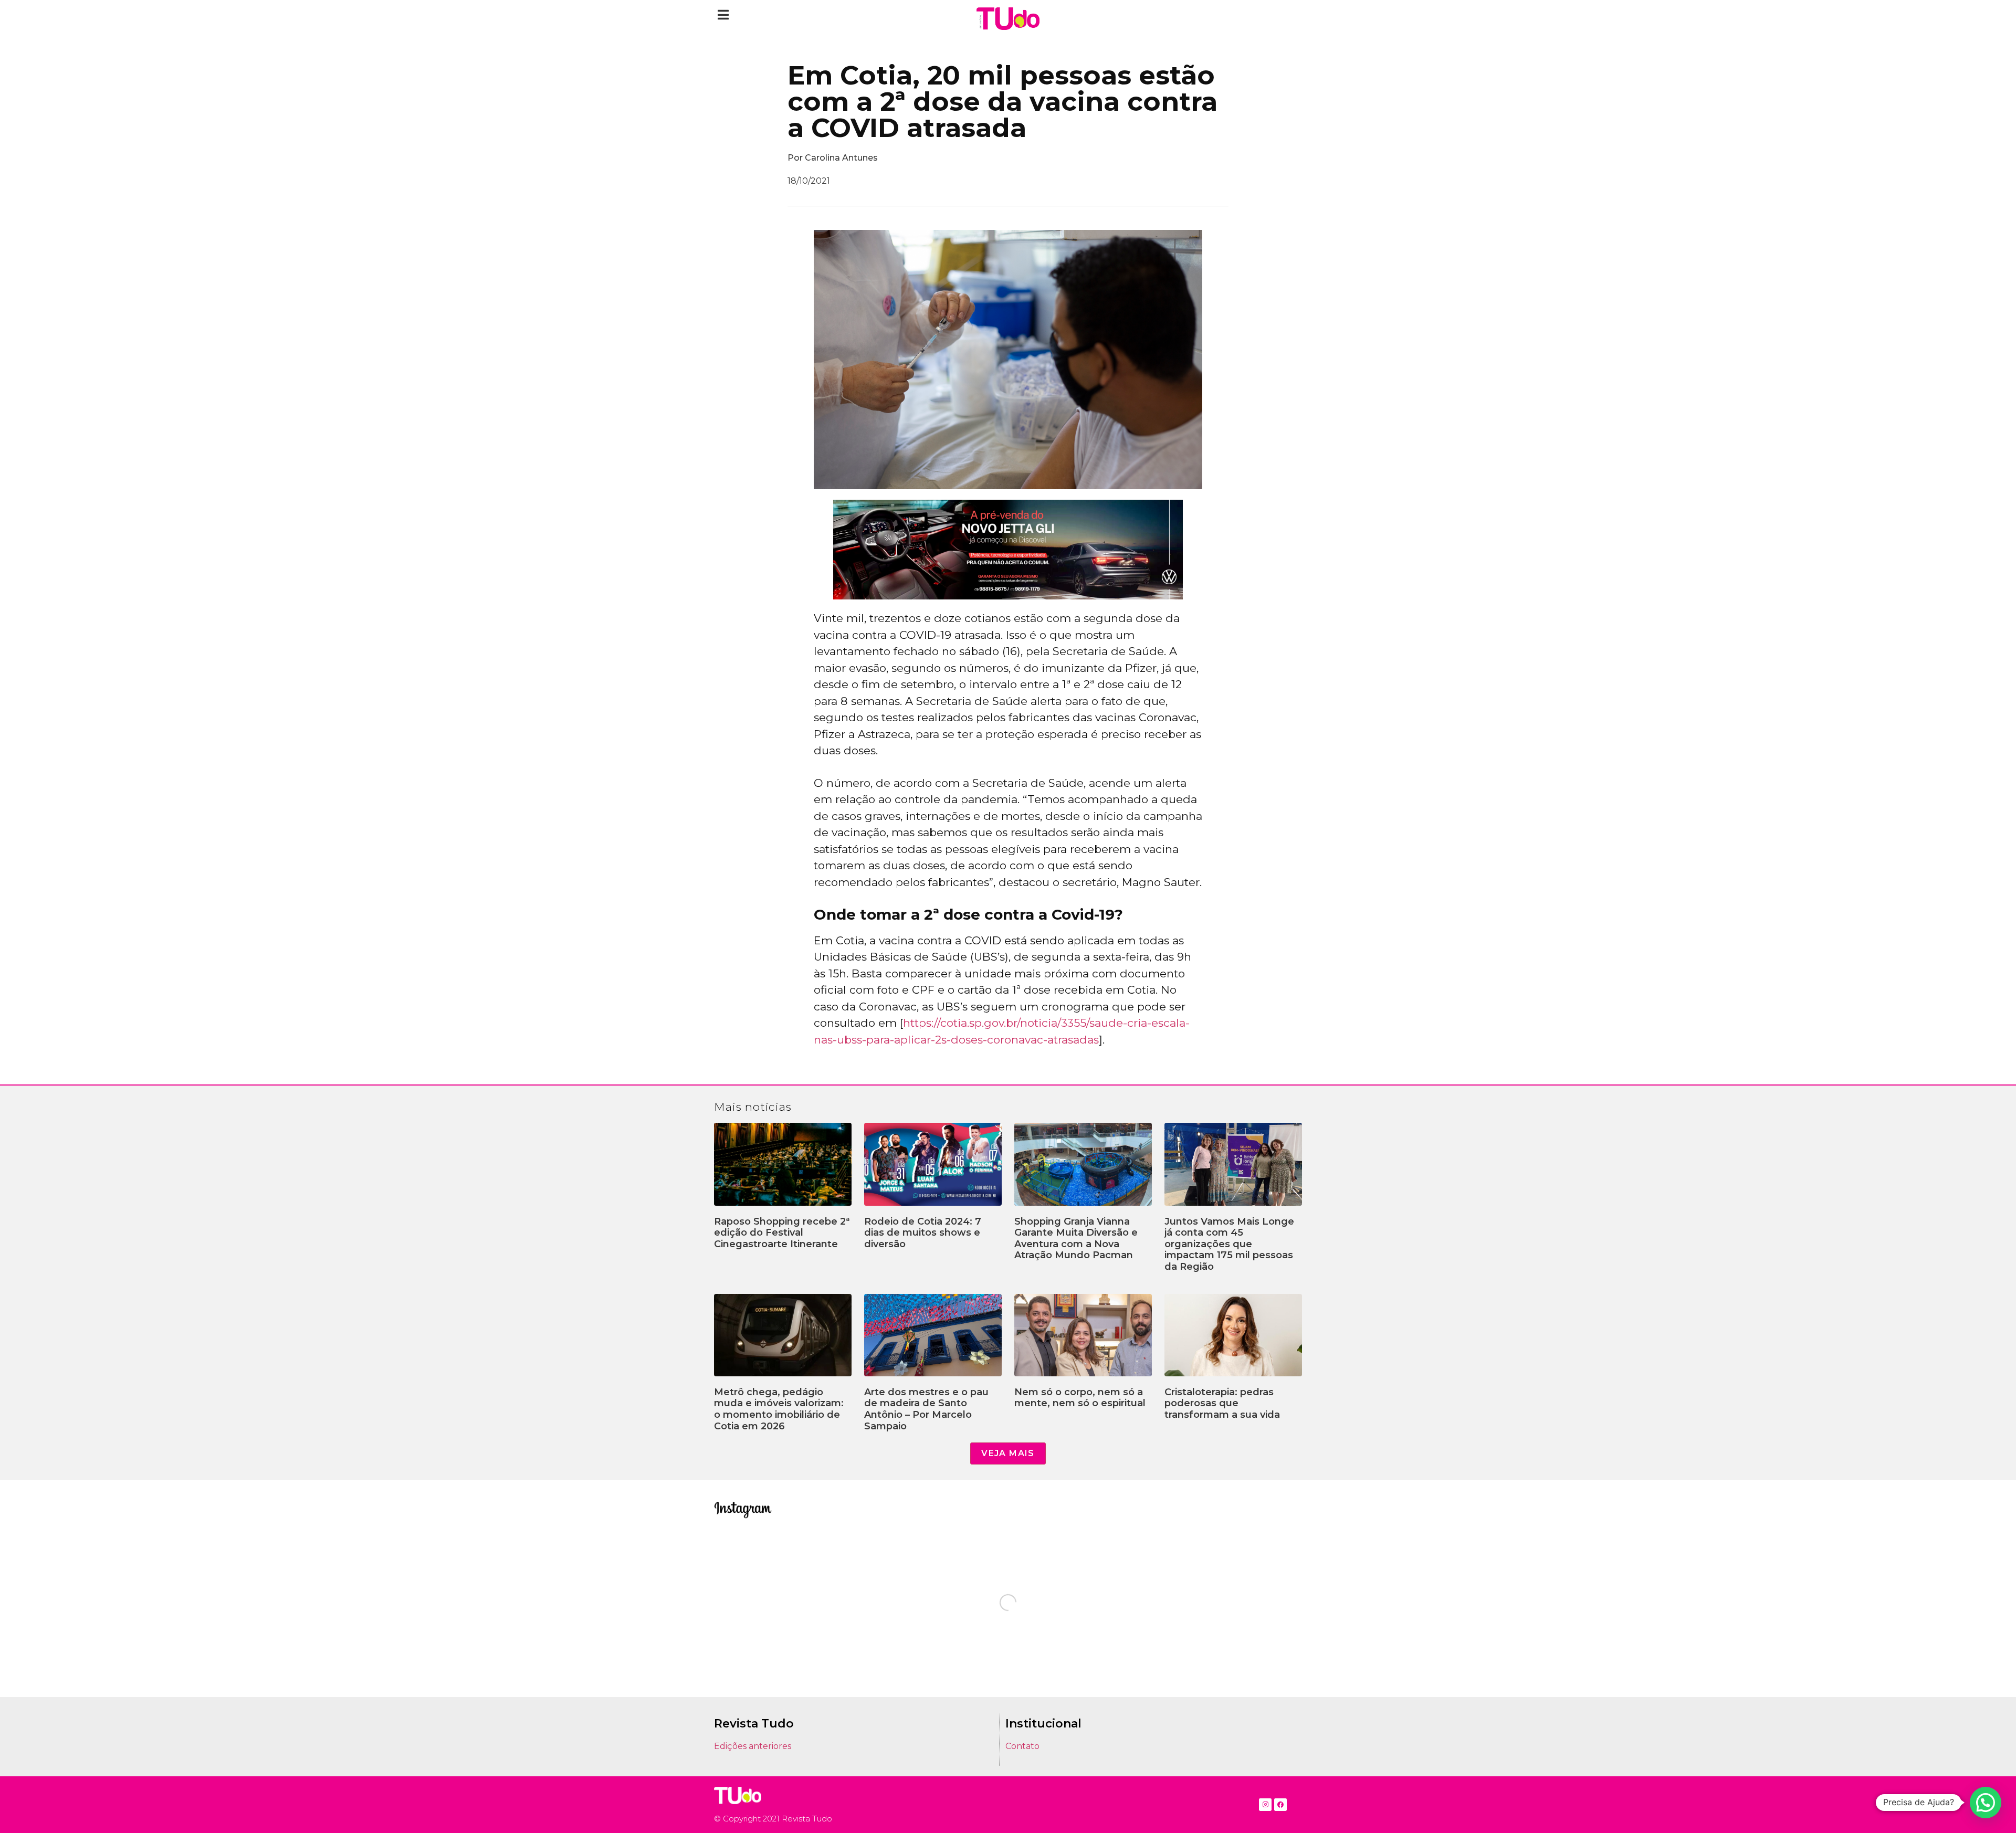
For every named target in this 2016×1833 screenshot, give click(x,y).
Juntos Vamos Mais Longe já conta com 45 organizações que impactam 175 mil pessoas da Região (1229, 1244)
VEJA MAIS (1008, 1453)
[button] (723, 14)
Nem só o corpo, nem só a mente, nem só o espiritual (1080, 1398)
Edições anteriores (753, 1746)
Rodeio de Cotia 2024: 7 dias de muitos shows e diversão (923, 1233)
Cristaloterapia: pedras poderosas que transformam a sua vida (1222, 1403)
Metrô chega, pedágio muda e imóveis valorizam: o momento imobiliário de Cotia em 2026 (779, 1409)
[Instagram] (1265, 1805)
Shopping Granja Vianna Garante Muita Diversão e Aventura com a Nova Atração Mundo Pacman (1076, 1239)
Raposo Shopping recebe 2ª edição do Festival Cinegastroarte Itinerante (782, 1233)
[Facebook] (1280, 1805)
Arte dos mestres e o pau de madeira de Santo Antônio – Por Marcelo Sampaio (926, 1409)
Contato (1022, 1746)
